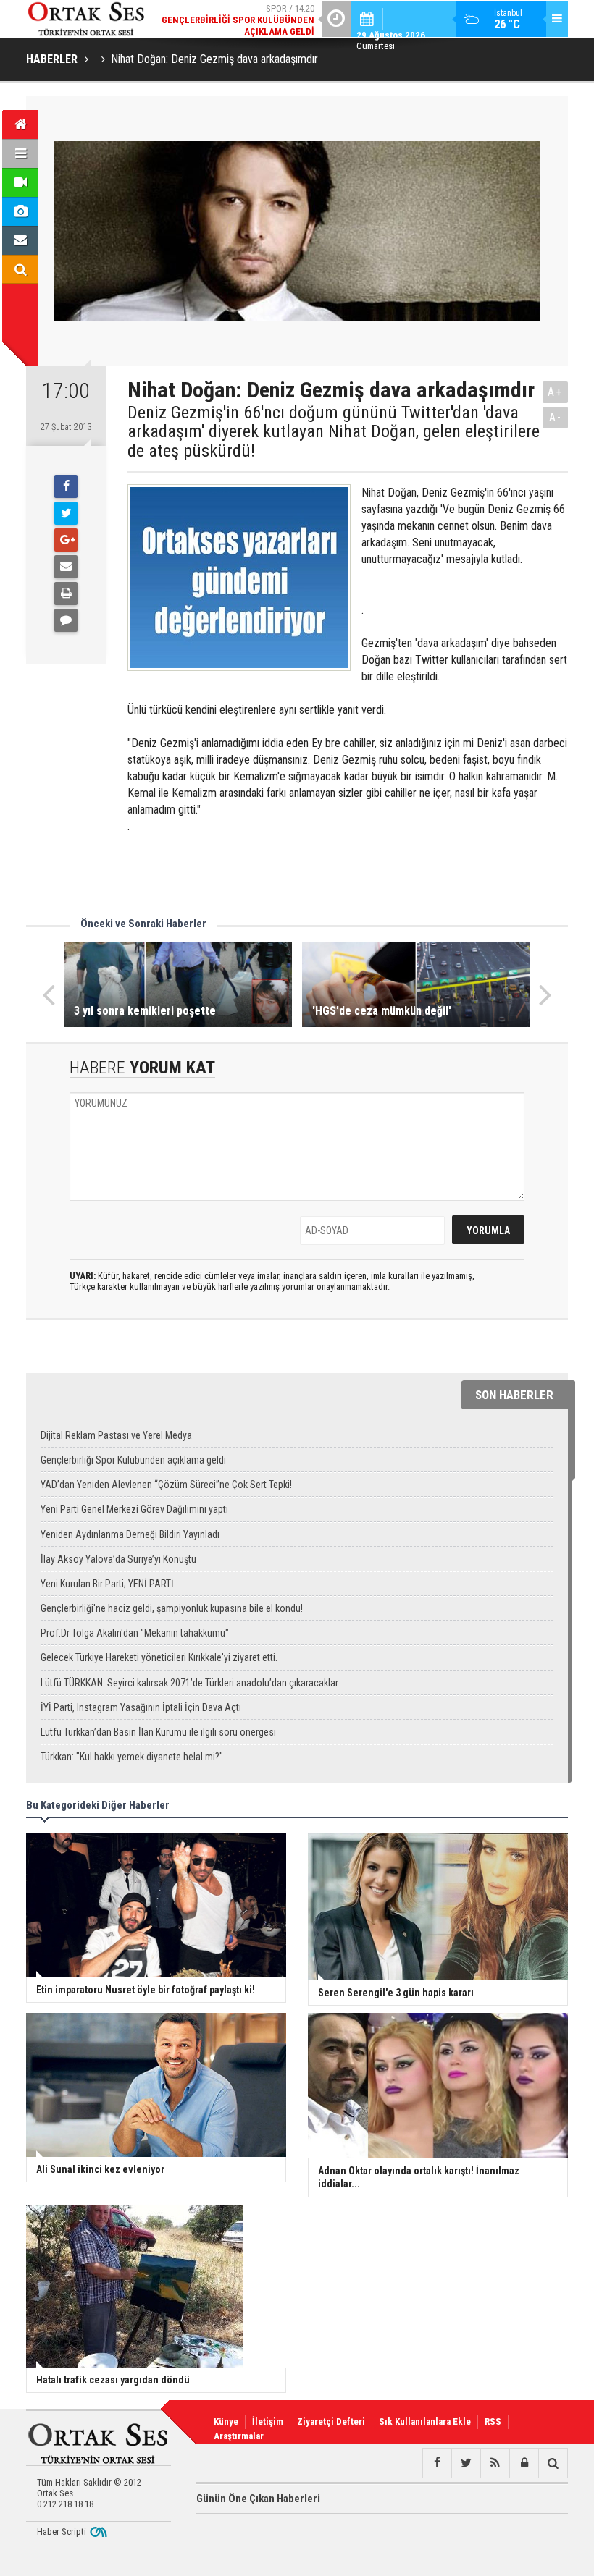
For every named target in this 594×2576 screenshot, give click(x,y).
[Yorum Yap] (66, 620)
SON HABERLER (514, 1395)
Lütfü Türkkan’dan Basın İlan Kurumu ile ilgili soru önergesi (158, 1732)
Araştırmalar (239, 2436)
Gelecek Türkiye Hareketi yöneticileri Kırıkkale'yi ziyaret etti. (159, 1657)
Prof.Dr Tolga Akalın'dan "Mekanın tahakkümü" (135, 1633)
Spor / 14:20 (238, 20)
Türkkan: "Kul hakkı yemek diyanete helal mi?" (132, 1757)
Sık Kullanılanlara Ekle (425, 2421)
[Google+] (66, 540)
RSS (493, 2421)
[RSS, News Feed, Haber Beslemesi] (495, 2463)
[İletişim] (20, 240)
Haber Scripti (62, 2531)
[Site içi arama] (20, 269)
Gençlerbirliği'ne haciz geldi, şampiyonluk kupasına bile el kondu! (172, 1608)
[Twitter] (66, 513)
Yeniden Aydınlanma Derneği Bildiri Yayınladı (130, 1534)
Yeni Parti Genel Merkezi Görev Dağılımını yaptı (134, 1509)
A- (556, 417)
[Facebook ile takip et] (437, 2463)
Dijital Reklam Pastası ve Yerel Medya (116, 1435)
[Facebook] (66, 486)
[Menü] (20, 153)
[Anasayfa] (20, 124)
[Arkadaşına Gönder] (66, 567)
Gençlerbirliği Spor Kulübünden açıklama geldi (133, 1460)
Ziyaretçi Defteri (331, 2421)
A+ (555, 392)
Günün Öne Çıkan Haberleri (258, 2499)
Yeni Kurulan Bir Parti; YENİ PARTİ (107, 1584)
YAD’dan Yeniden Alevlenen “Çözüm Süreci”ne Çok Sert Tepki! (166, 1485)
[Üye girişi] (524, 2463)
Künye (226, 2421)
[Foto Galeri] (20, 211)
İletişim (268, 2421)
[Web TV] (20, 182)
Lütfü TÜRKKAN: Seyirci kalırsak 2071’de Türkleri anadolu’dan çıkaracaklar (189, 1683)
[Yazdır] (66, 594)
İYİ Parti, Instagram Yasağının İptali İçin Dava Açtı (141, 1707)
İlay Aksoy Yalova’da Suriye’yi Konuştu (118, 1559)
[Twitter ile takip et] (466, 2463)
